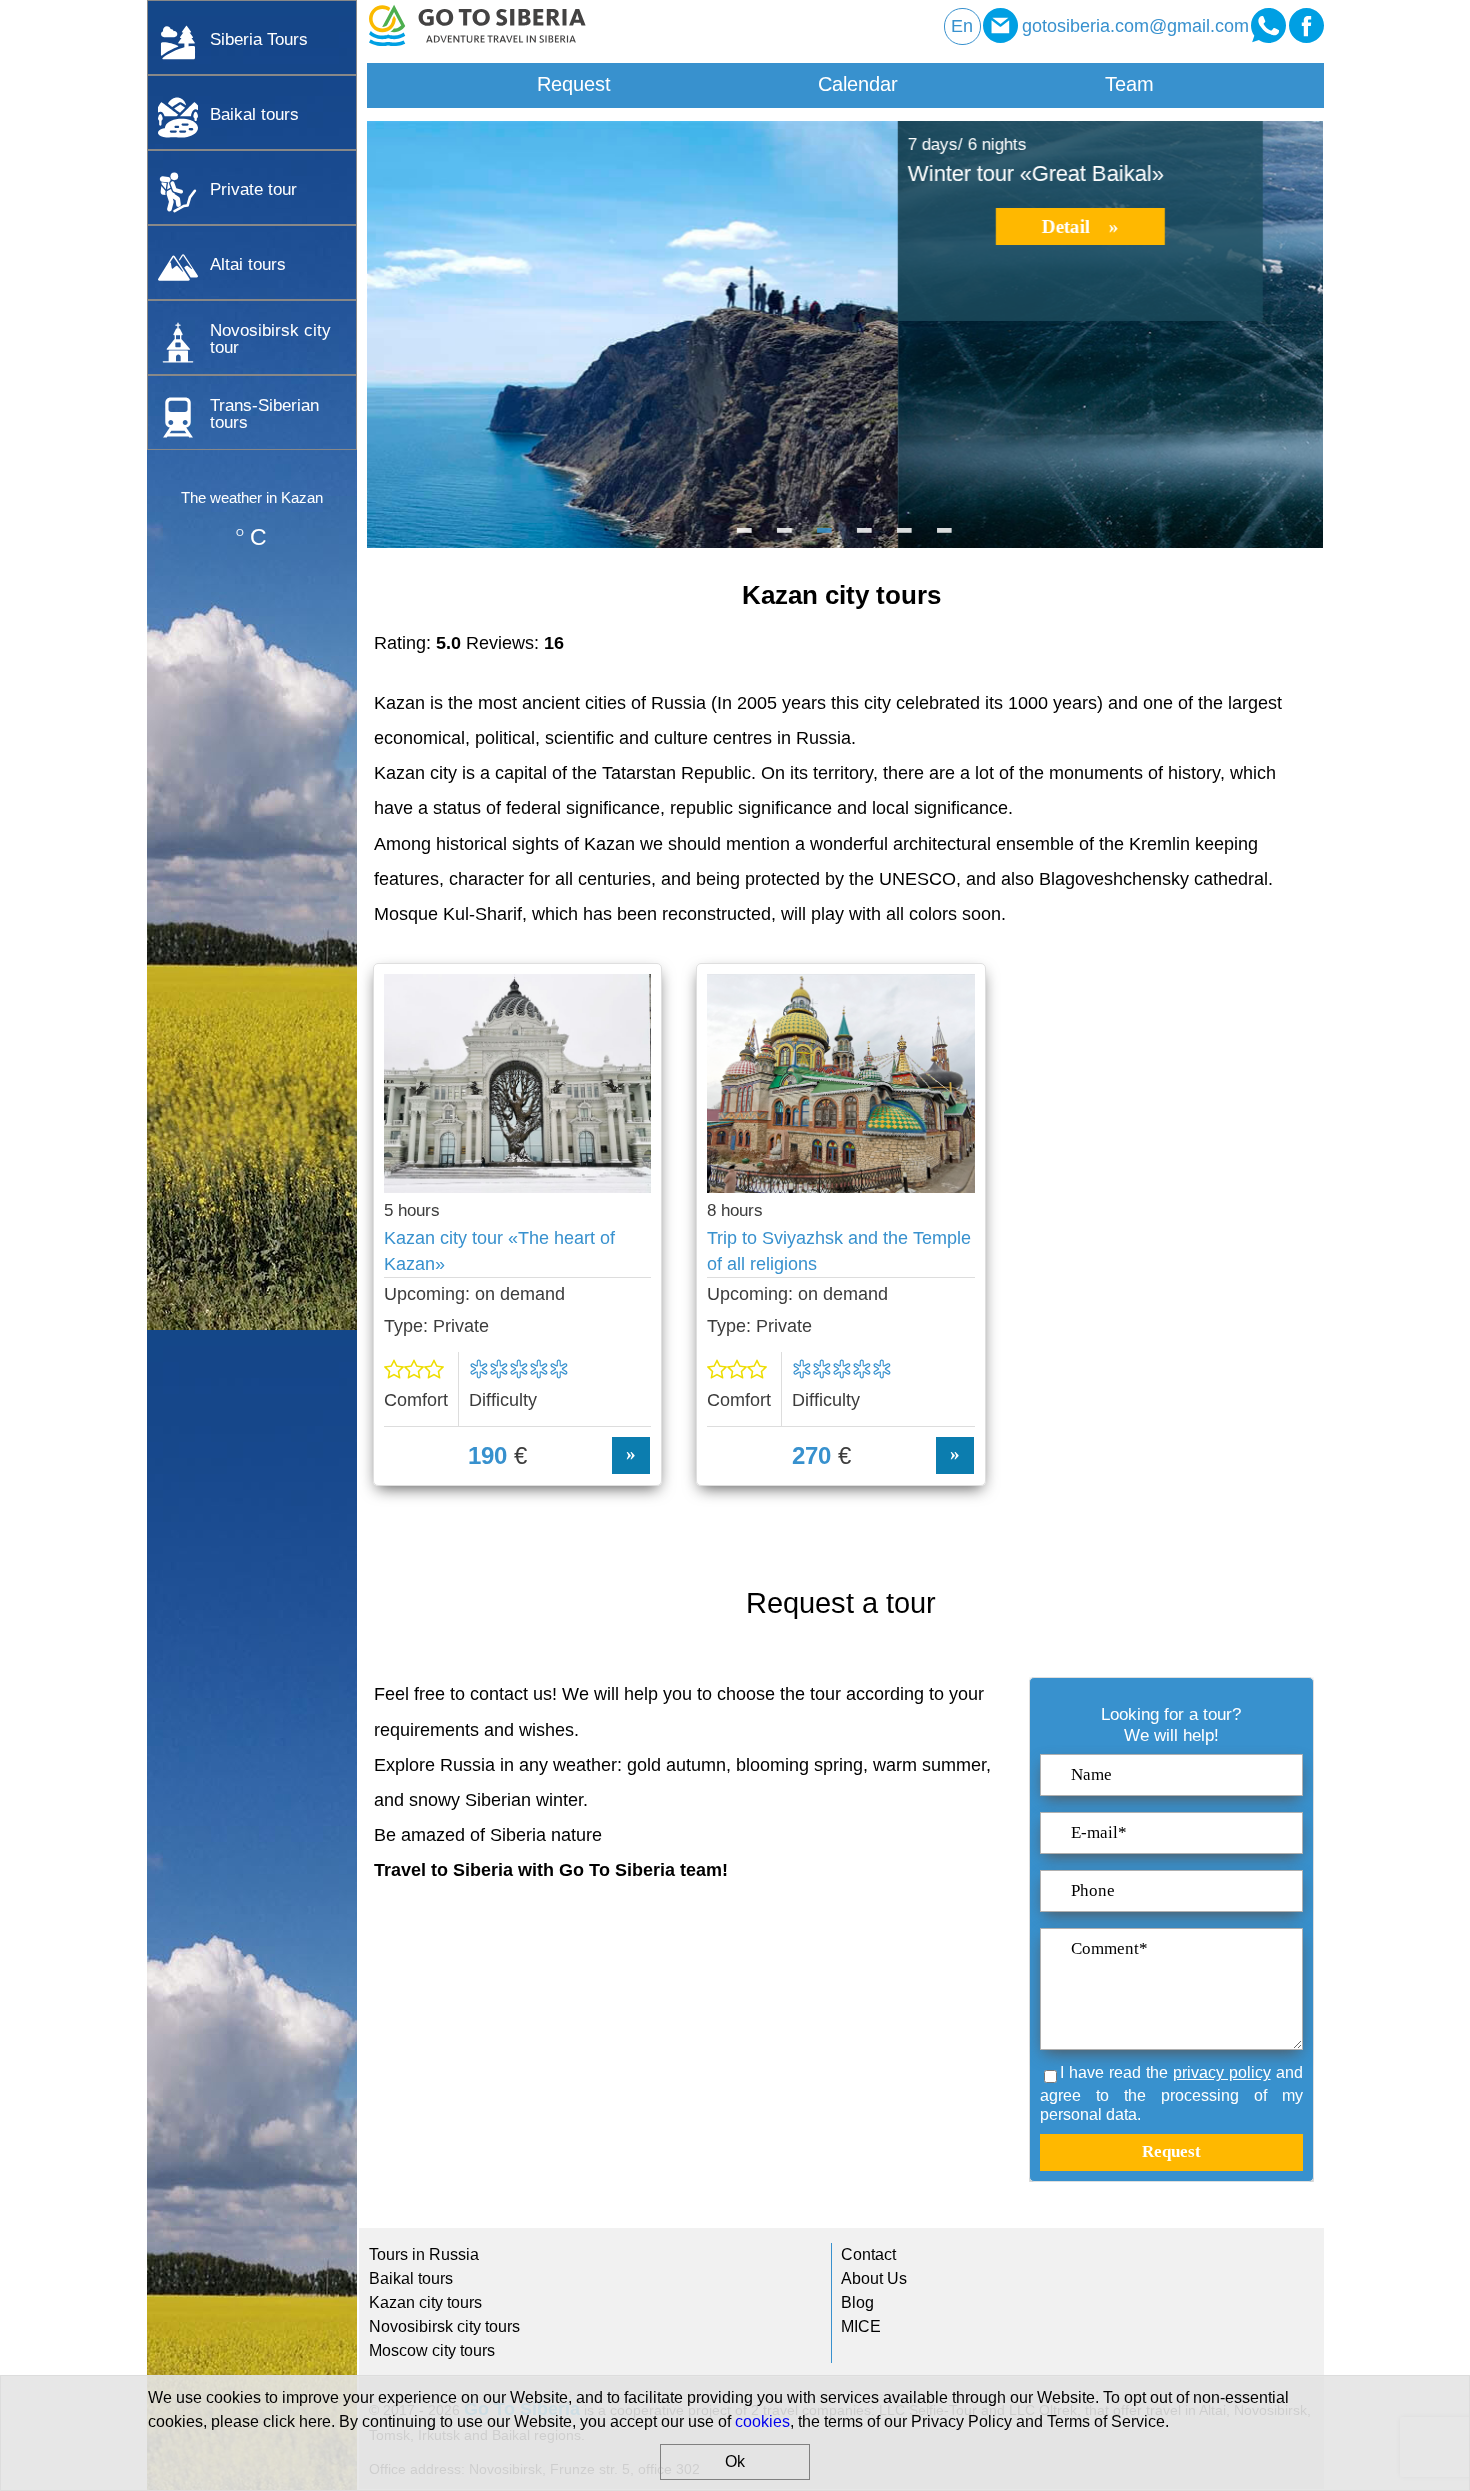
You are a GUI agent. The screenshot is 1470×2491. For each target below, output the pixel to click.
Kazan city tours (425, 2302)
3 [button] (825, 538)
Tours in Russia (424, 2254)
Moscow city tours (432, 2350)
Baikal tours (254, 114)
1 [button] (745, 538)
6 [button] (945, 538)
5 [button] (905, 538)
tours (264, 413)
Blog (857, 2302)
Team (1129, 84)
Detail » (549, 226)
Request (574, 84)
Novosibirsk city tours (444, 2326)
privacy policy (1222, 2072)
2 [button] (785, 538)
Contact (868, 2254)
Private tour (253, 189)
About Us (874, 2278)
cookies (762, 2421)
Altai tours (248, 264)
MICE (861, 2326)
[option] (845, 334)
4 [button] (865, 538)
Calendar (858, 84)
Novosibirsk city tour (270, 338)
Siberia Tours (259, 39)
